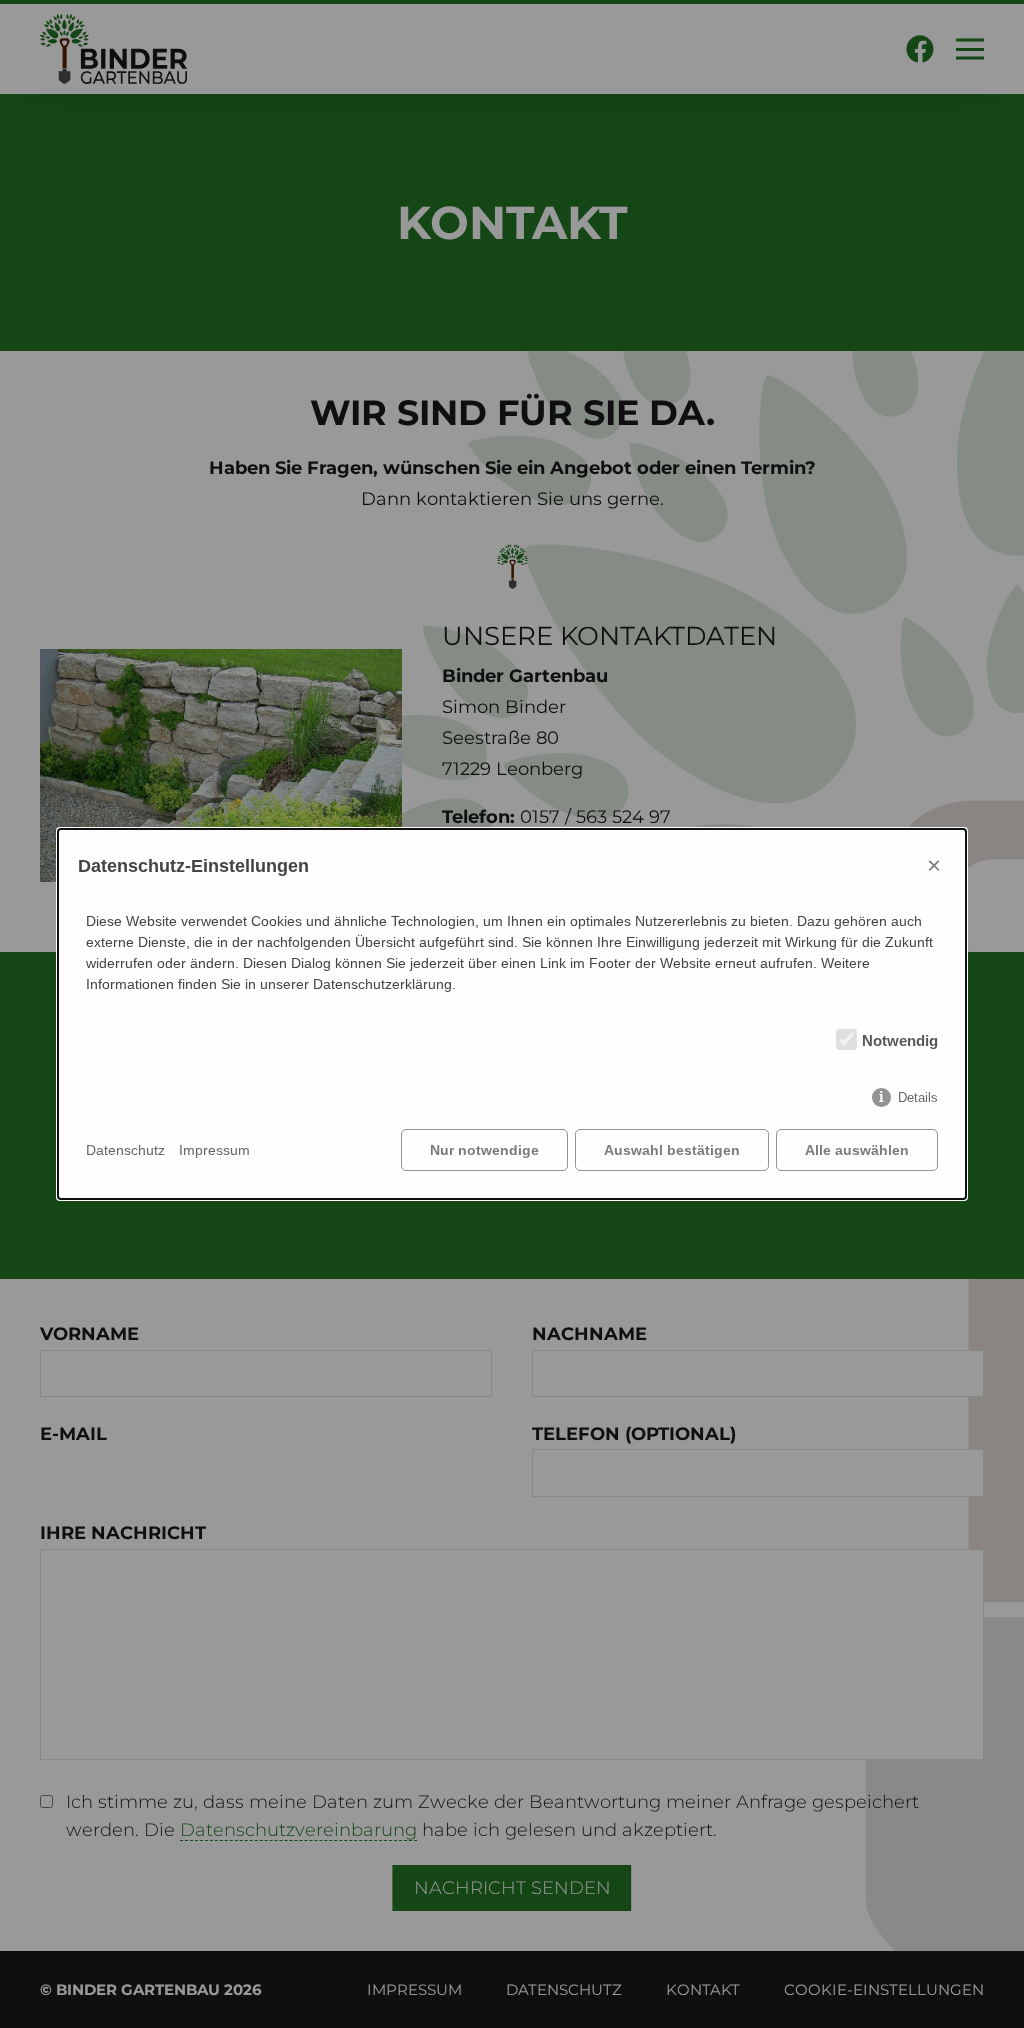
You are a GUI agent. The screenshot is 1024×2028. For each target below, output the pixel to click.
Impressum (214, 1150)
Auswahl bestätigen (672, 1150)
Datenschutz (125, 1150)
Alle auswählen (857, 1150)
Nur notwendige (484, 1150)
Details (918, 1097)
